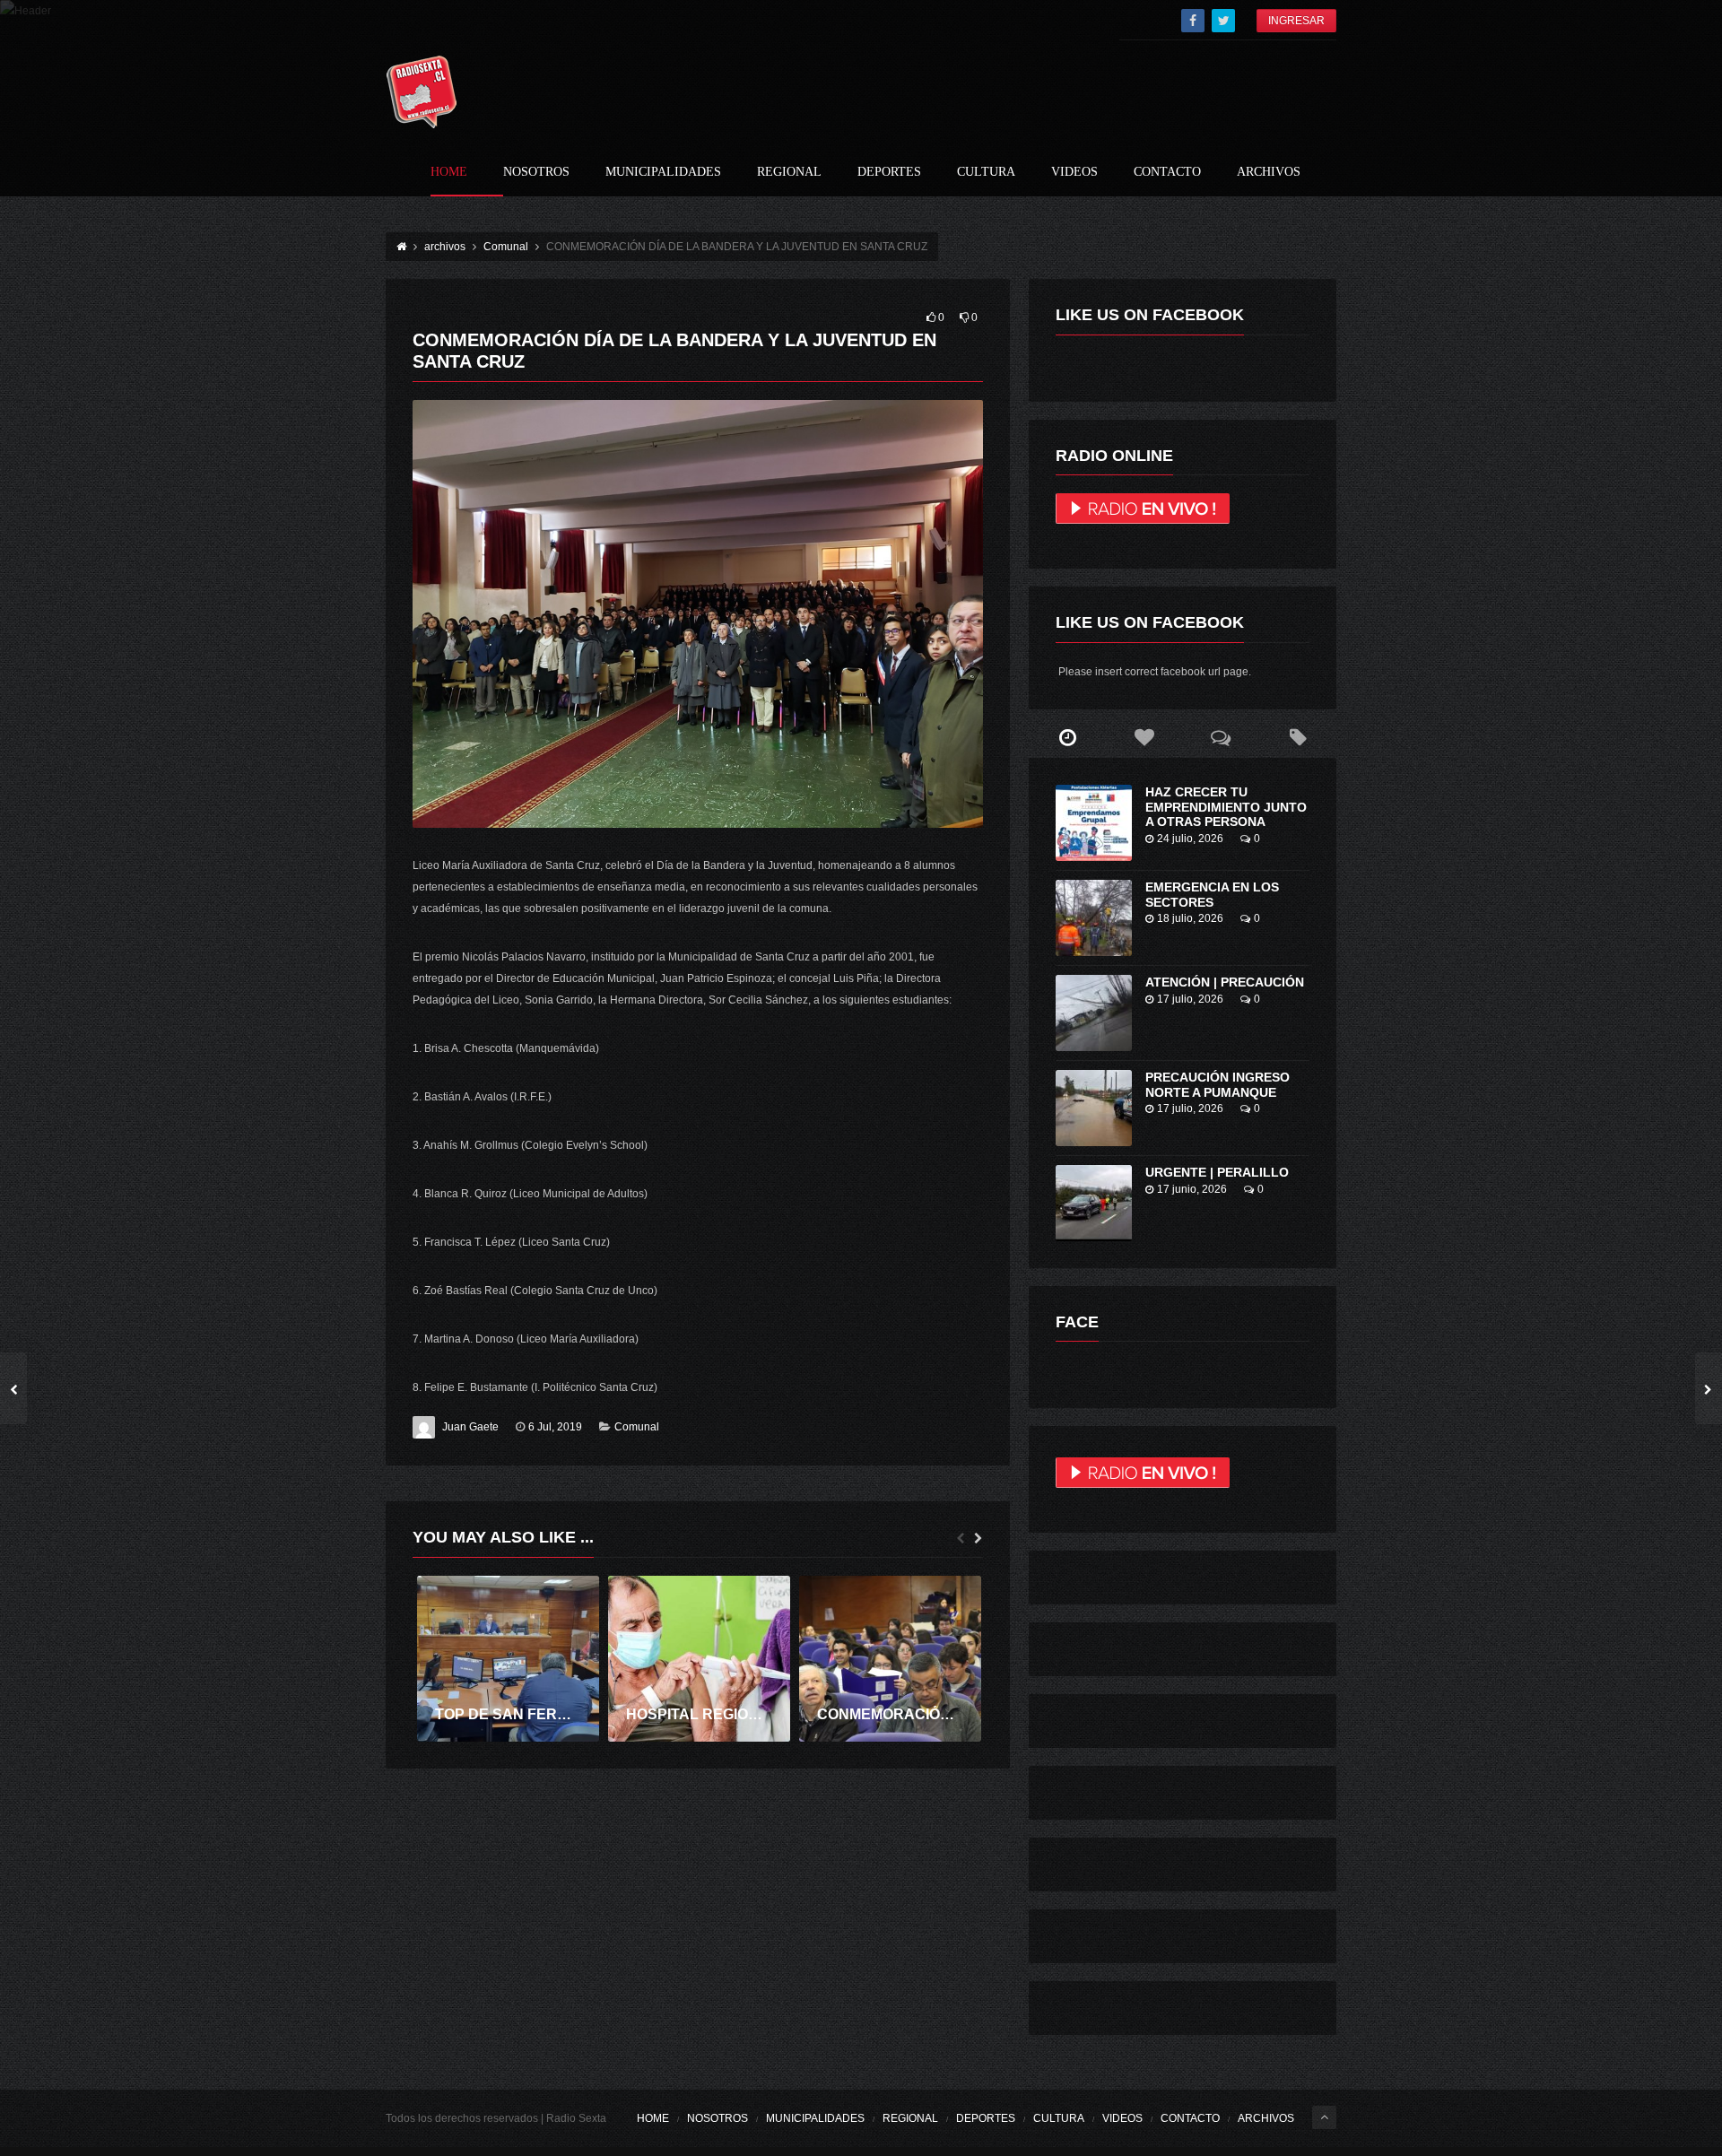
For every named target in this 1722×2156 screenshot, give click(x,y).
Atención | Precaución (1225, 982)
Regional (789, 172)
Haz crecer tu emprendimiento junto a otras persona (1226, 807)
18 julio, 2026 (1190, 918)
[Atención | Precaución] (1094, 1013)
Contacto (1167, 172)
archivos (1269, 172)
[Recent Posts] (1067, 738)
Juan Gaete (470, 1427)
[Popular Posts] (1144, 738)
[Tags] (1298, 738)
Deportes (889, 172)
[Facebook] (1193, 21)
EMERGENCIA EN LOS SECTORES (1212, 895)
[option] (508, 1659)
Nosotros (536, 172)
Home (449, 172)
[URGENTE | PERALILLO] (1094, 1203)
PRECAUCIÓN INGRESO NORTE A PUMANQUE (1218, 1085)
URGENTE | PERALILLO (1217, 1172)
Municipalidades (663, 172)
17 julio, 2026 (1190, 999)
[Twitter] (1223, 21)
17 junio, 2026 (1192, 1189)
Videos (1074, 172)
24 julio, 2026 (1190, 839)
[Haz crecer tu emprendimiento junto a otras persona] (1094, 823)
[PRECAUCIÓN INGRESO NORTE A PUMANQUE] (1094, 1108)
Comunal (637, 1427)
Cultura (986, 172)
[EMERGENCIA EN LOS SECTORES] (1094, 918)
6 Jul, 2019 (555, 1427)
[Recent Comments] (1222, 738)
